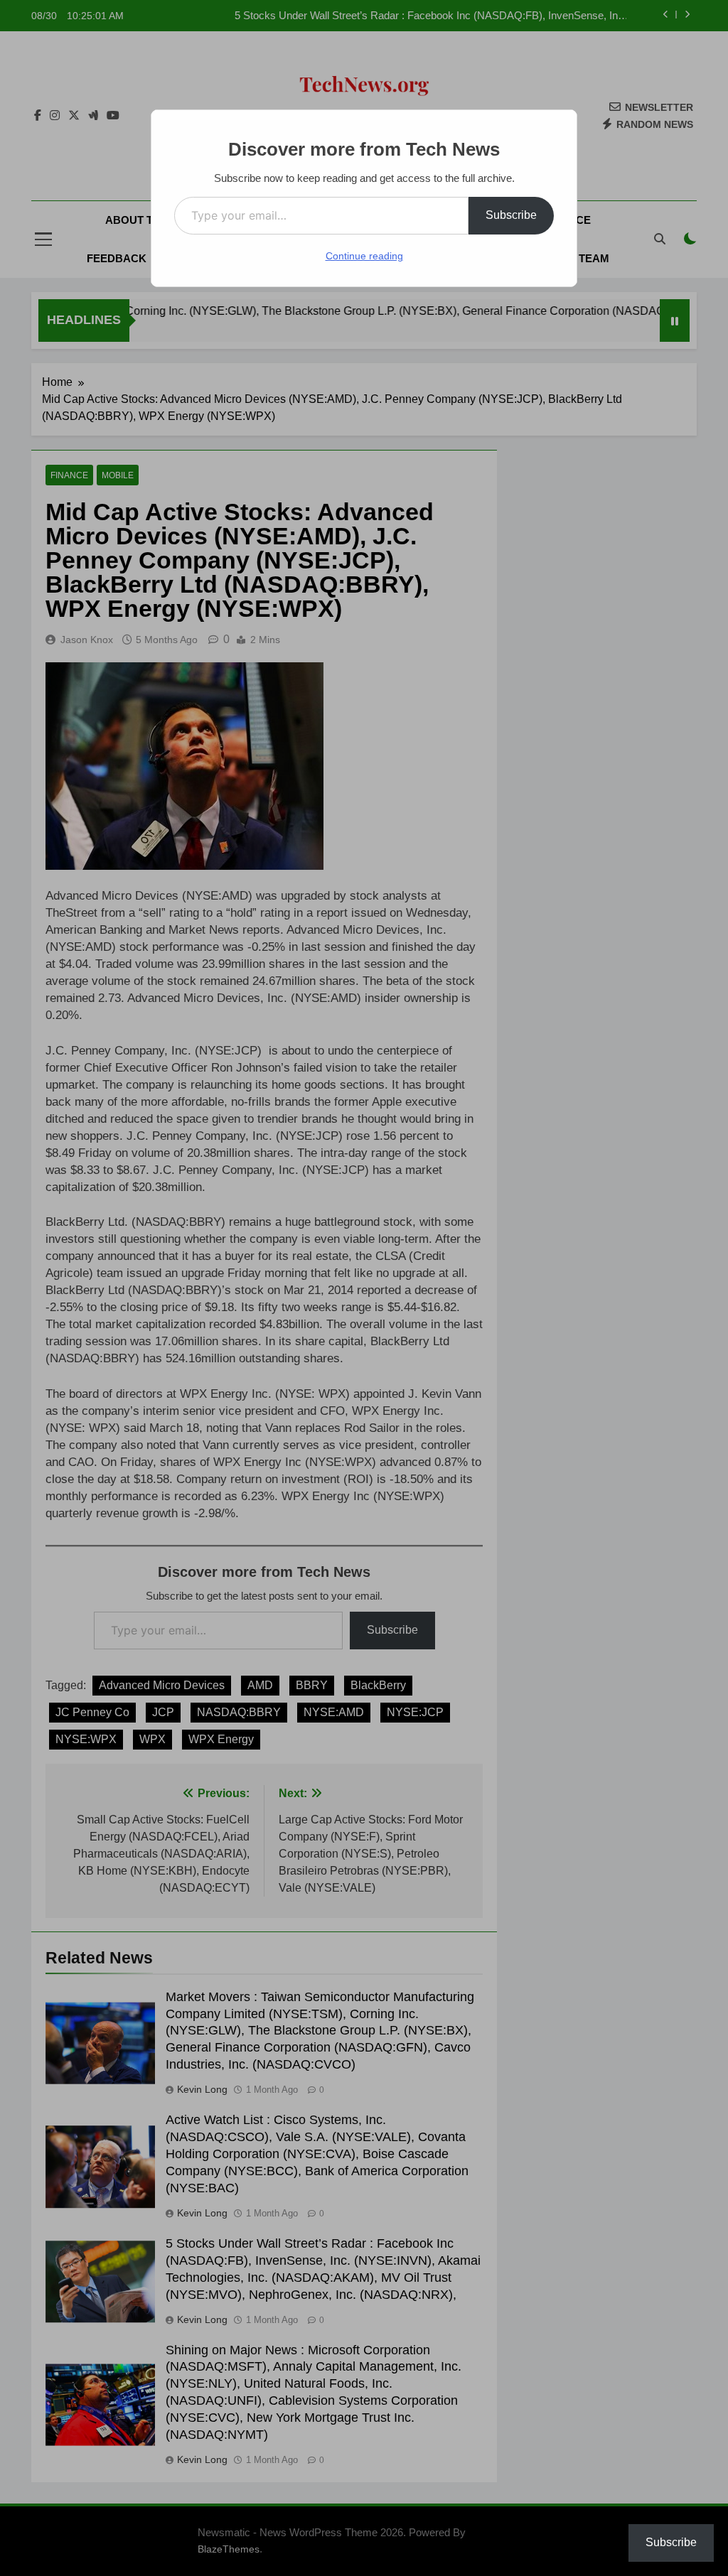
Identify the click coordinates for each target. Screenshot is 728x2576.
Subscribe (511, 215)
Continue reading (364, 256)
